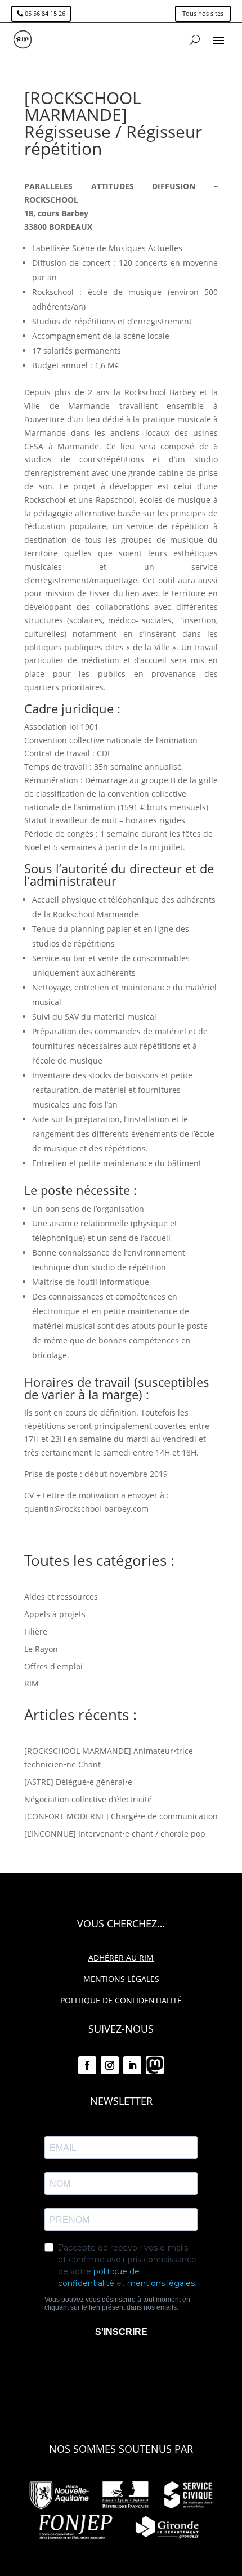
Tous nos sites (203, 13)
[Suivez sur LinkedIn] (132, 2065)
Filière (36, 1631)
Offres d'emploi (53, 1666)
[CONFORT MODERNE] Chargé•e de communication (121, 1816)
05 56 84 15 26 (45, 13)
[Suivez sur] (155, 2065)
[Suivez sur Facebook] (87, 2065)
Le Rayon (41, 1649)
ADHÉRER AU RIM (121, 1957)
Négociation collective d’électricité (88, 1799)
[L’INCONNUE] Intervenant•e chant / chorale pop (115, 1834)
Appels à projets (55, 1614)
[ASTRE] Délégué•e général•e (78, 1782)
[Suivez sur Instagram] (110, 2065)
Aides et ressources (61, 1597)
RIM (32, 1683)
